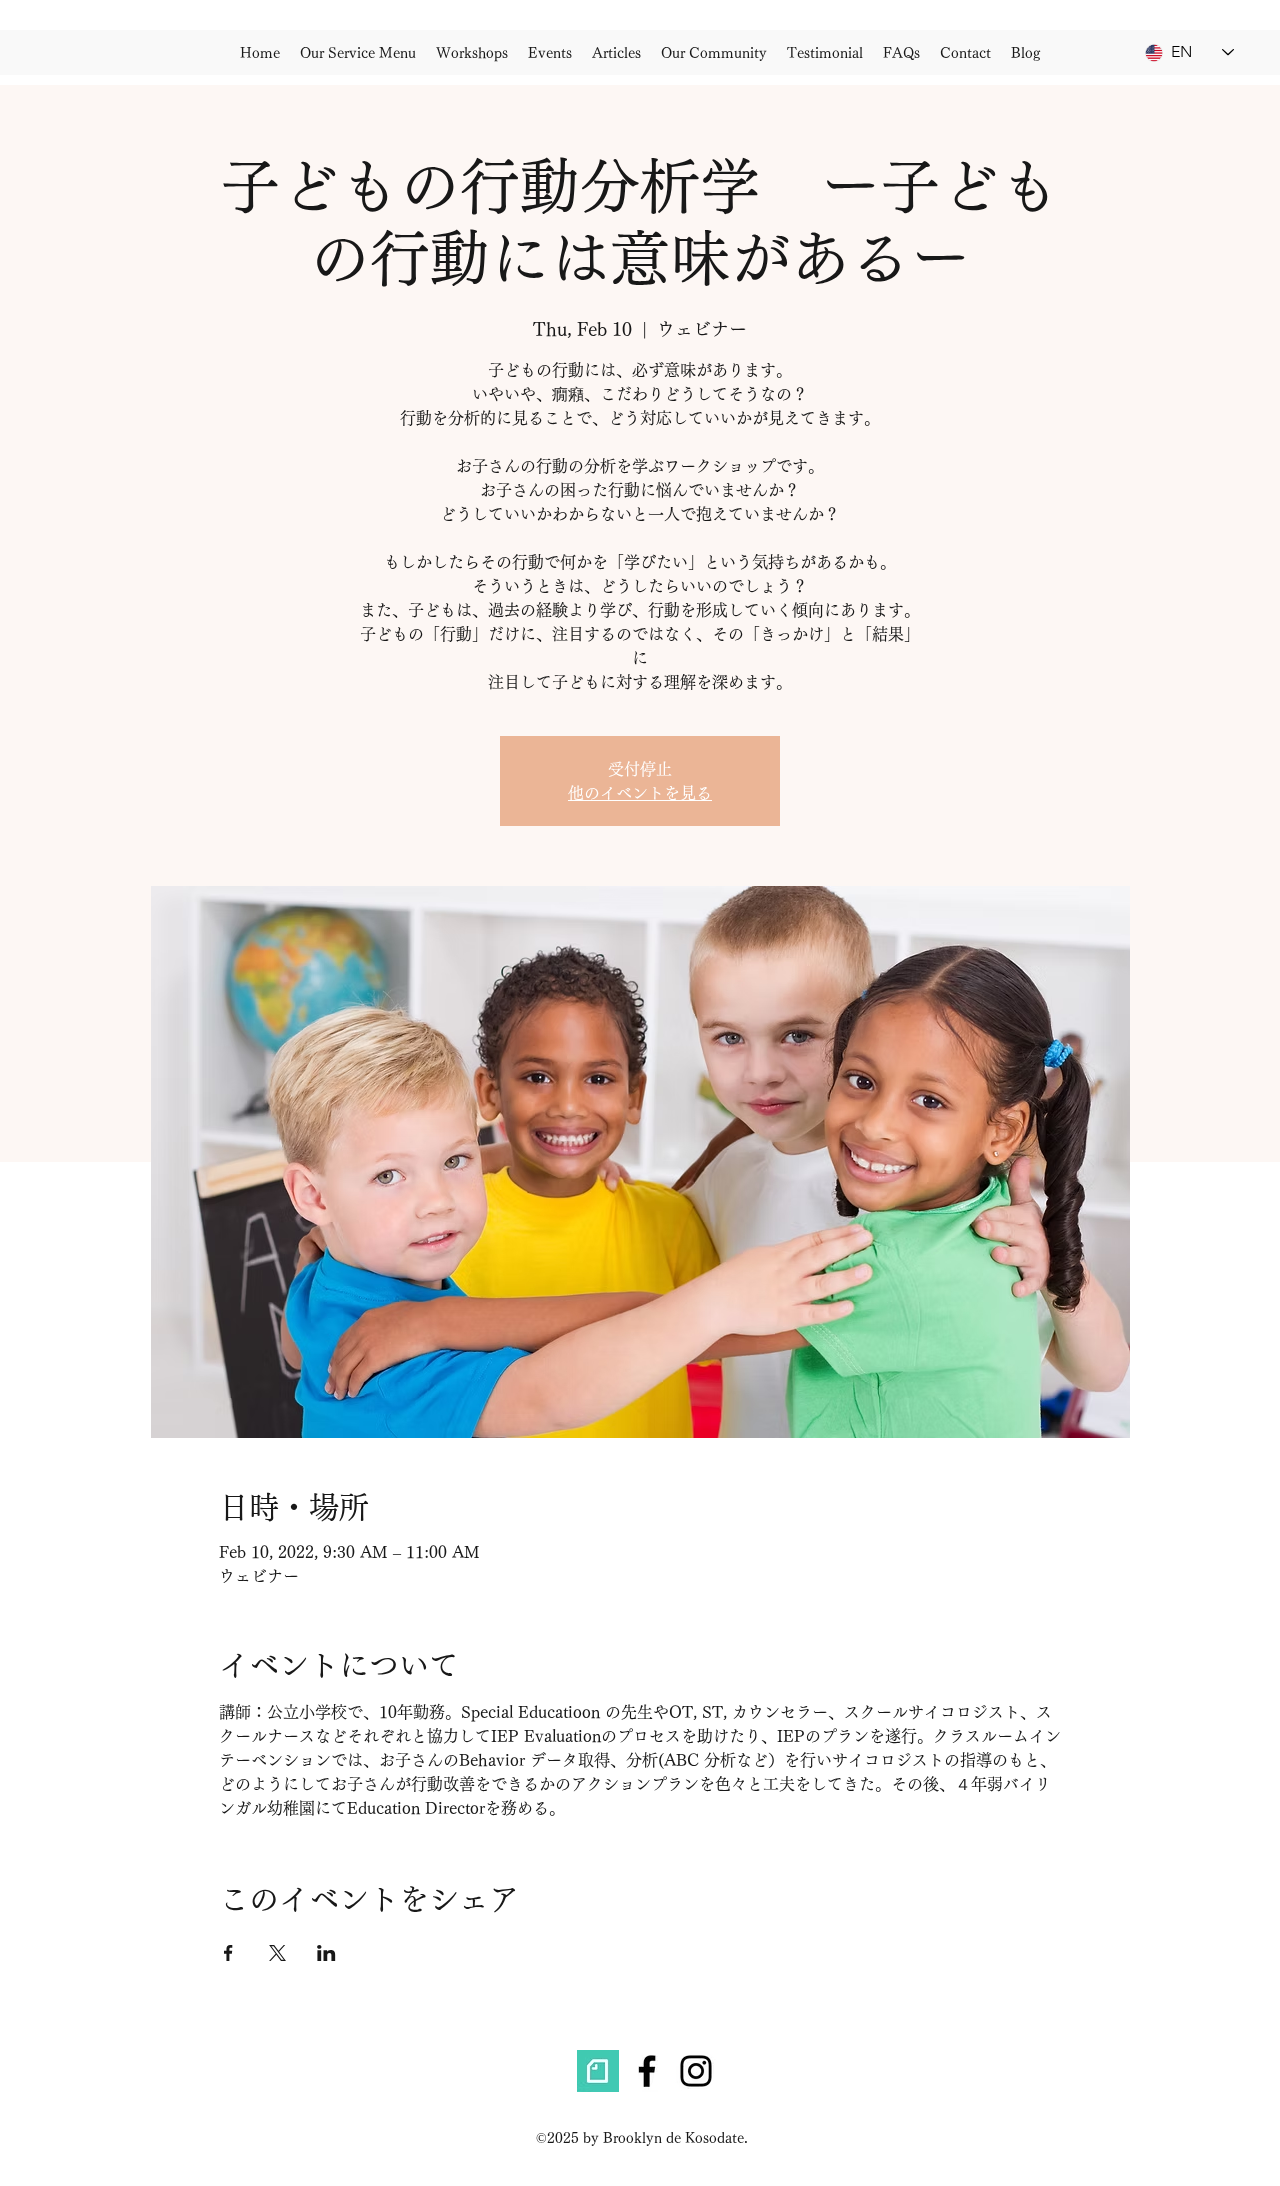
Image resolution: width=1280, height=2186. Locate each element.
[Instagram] (696, 2071)
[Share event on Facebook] (228, 1953)
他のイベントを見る (640, 793)
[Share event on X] (277, 1953)
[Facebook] (647, 2071)
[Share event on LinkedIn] (326, 1953)
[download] (598, 2071)
